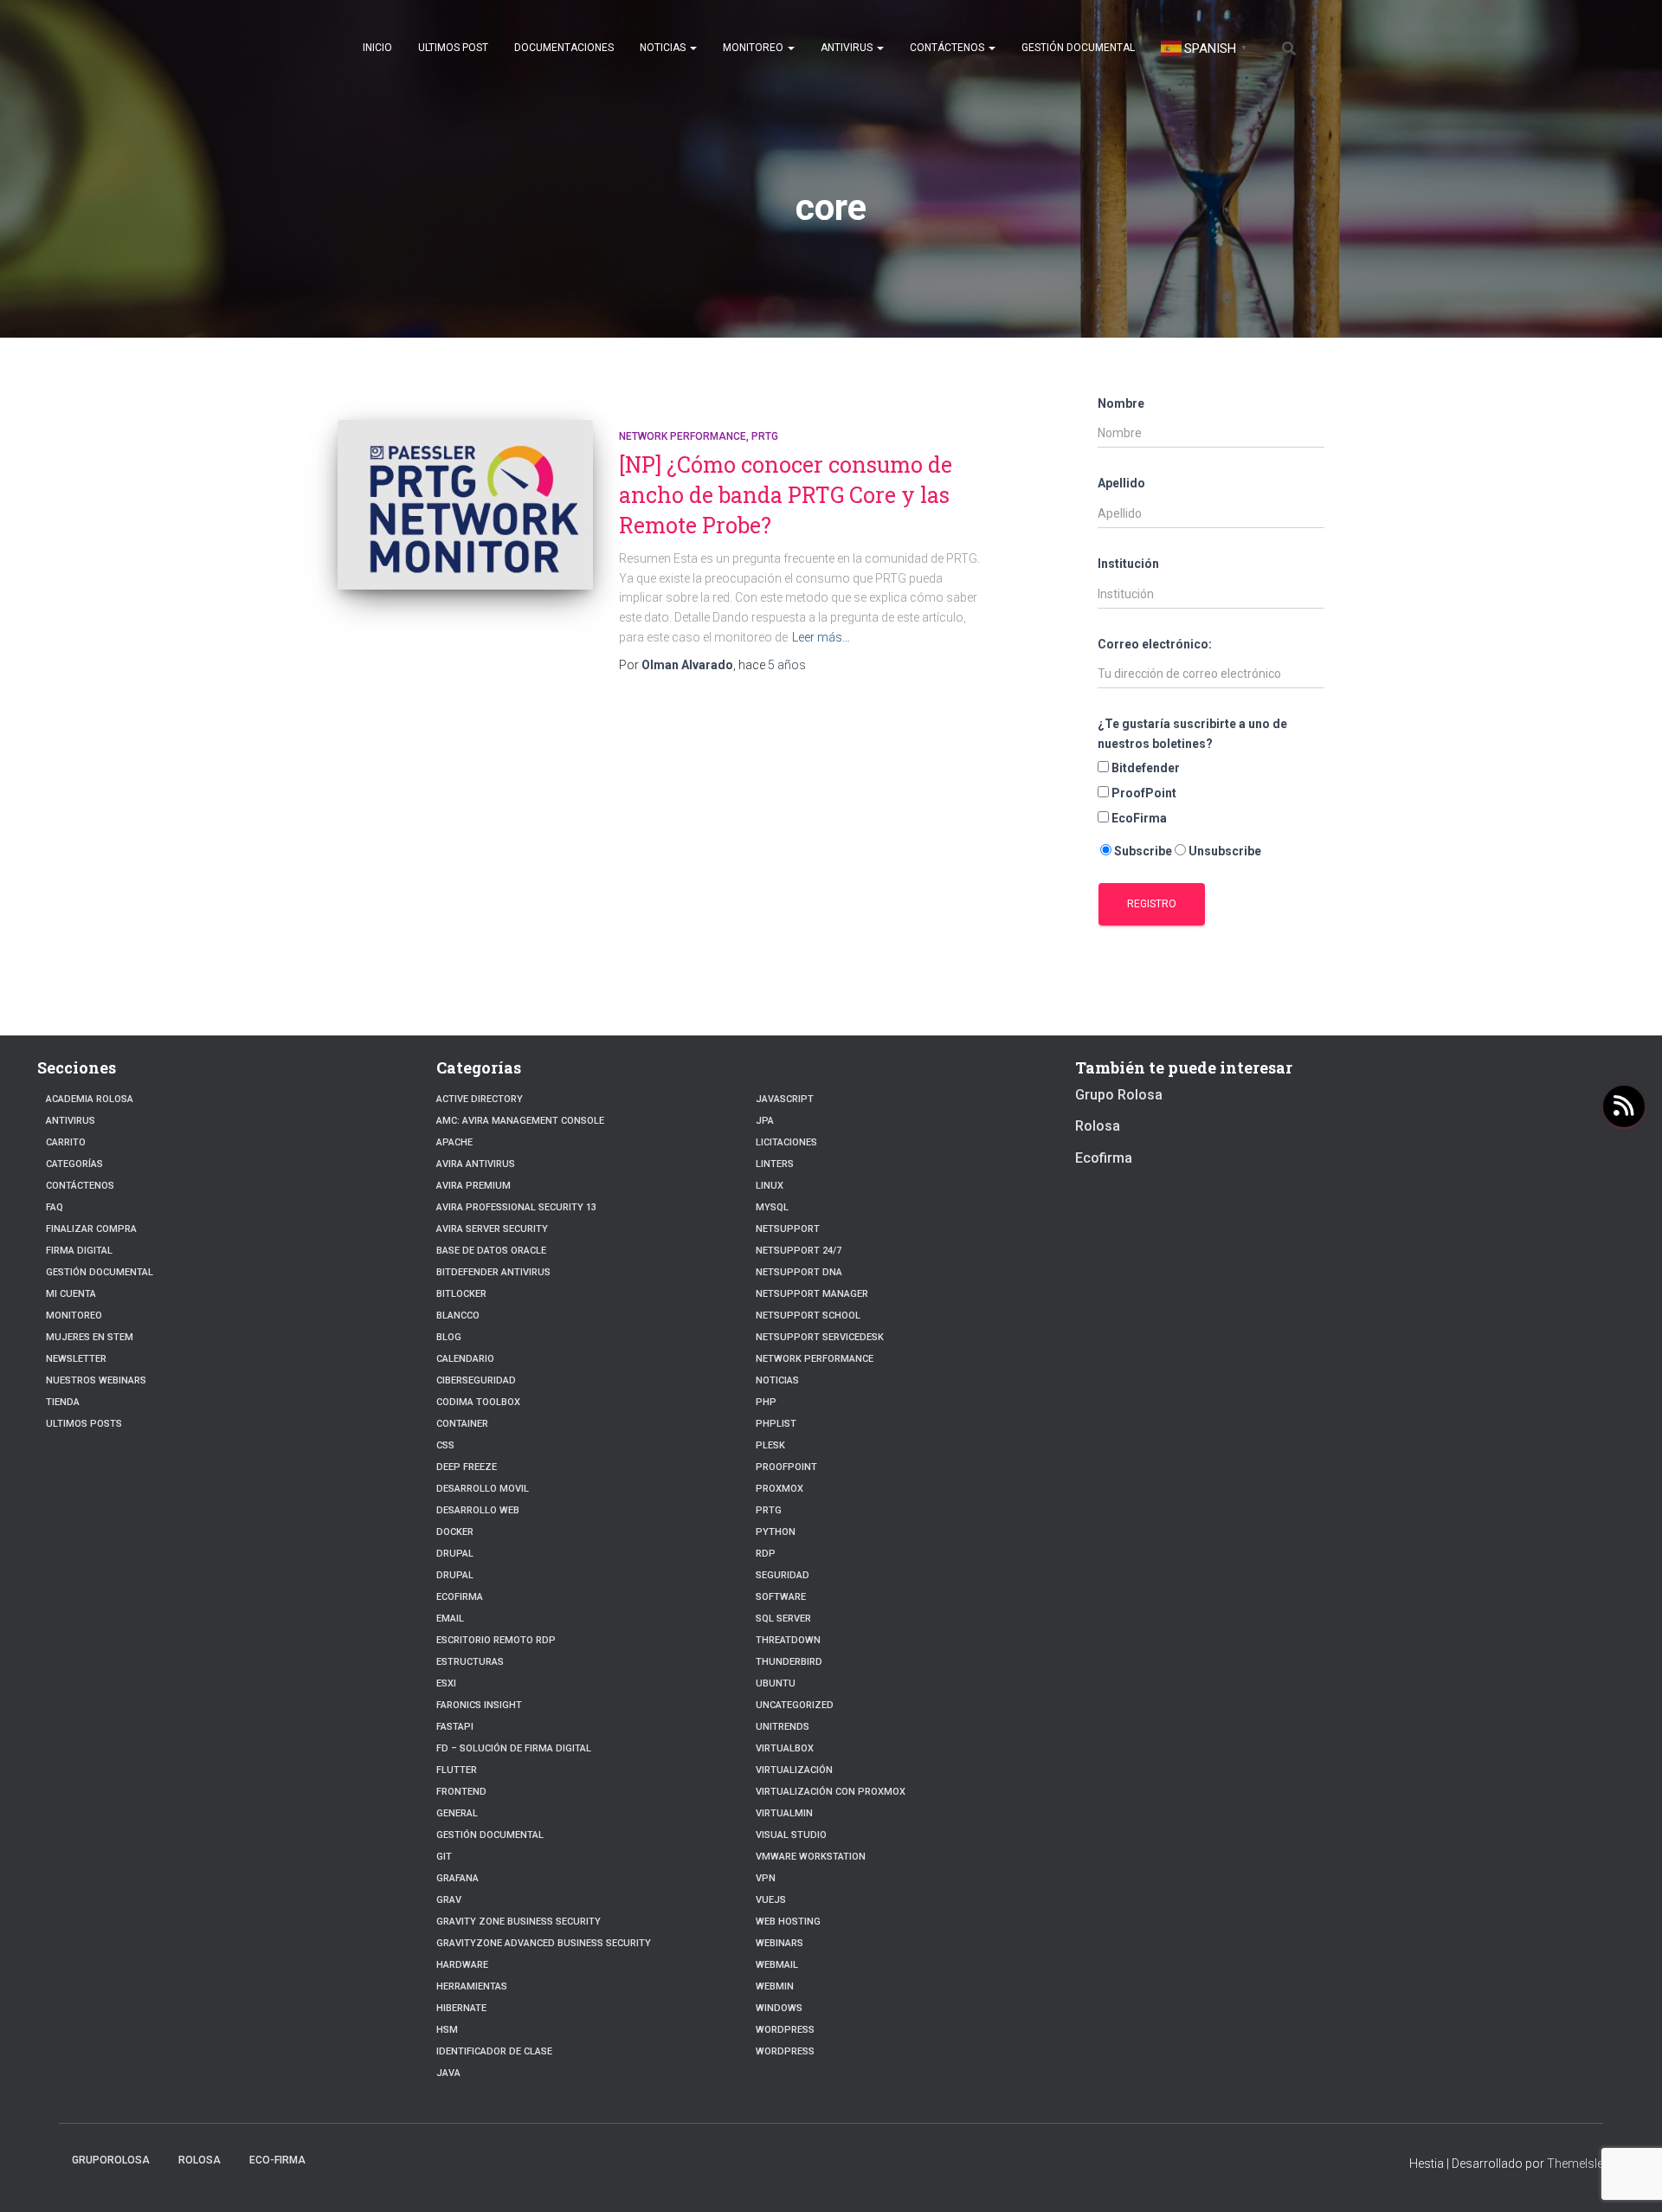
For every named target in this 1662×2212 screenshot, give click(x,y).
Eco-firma (277, 2160)
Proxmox (779, 1489)
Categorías (74, 1164)
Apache (454, 1142)
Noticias (664, 48)
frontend (461, 1792)
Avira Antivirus (476, 1164)
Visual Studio (791, 1835)
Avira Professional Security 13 (516, 1207)
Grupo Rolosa (1119, 1095)
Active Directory (480, 1099)
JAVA (448, 2073)
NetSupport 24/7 (799, 1251)
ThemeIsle (1575, 2164)
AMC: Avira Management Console (520, 1121)
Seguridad (783, 1575)
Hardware (462, 1965)
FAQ (55, 1207)
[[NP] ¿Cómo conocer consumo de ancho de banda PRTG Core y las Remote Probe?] (465, 505)
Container (462, 1424)
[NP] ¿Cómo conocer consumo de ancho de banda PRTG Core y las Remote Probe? (786, 495)
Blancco (458, 1316)
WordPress (785, 2030)
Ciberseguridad (476, 1380)
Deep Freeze (467, 1467)
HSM (447, 2030)
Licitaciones (786, 1142)
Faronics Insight (479, 1705)
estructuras (470, 1662)
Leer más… (821, 637)
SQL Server (783, 1619)
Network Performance (683, 436)
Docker (455, 1532)
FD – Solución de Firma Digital (514, 1748)
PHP (766, 1402)
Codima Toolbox (478, 1402)
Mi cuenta (71, 1294)
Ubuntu (776, 1683)
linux (770, 1186)
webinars (779, 1943)
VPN (766, 1878)
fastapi (455, 1727)
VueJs (771, 1900)
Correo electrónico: (1155, 644)
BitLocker (461, 1294)
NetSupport (788, 1229)
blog (449, 1337)
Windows (779, 2008)
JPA (765, 1121)
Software (781, 1597)
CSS (445, 1445)
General (457, 1813)
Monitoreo (754, 48)
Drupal (455, 1554)
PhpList (776, 1424)
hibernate (461, 2008)
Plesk (770, 1445)
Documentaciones (564, 48)
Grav (449, 1900)
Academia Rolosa (90, 1099)
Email (450, 1619)
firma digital (79, 1251)
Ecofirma (460, 1597)
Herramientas (472, 1986)
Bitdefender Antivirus (493, 1272)
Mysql (772, 1207)
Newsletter (76, 1359)
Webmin (775, 1986)
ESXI (446, 1683)
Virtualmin (784, 1813)
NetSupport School (808, 1316)
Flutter (457, 1770)
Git (444, 1857)
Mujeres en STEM (90, 1337)
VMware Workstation (811, 1857)
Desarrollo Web (478, 1510)
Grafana (457, 1878)
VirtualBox (785, 1748)
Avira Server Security (492, 1229)
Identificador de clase (494, 2051)
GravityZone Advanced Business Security (544, 1943)
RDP (766, 1554)
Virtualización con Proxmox (831, 1792)
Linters (775, 1164)
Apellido (1121, 483)
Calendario (465, 1359)
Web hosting (788, 1922)
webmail (777, 1965)
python (776, 1532)
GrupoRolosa (111, 2160)
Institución (1128, 564)
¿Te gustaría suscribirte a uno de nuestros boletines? (1192, 734)
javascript (785, 1099)
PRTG (765, 436)
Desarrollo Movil (483, 1489)
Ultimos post (453, 48)
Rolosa (1098, 1126)
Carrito (66, 1142)
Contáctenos (948, 48)
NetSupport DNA (799, 1272)
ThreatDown (788, 1640)
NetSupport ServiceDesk (820, 1337)
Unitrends (783, 1727)
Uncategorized (795, 1705)
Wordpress (785, 2051)
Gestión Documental (1078, 48)
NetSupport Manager (812, 1294)
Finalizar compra (91, 1229)
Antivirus (848, 48)
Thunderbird (789, 1662)
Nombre (1121, 403)
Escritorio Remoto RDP (496, 1640)
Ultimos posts (84, 1424)
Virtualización (794, 1770)
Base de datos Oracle (491, 1251)
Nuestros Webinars (96, 1380)
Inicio (377, 48)
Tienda (63, 1402)
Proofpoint (786, 1467)
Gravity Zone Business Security (519, 1922)
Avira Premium (473, 1186)
